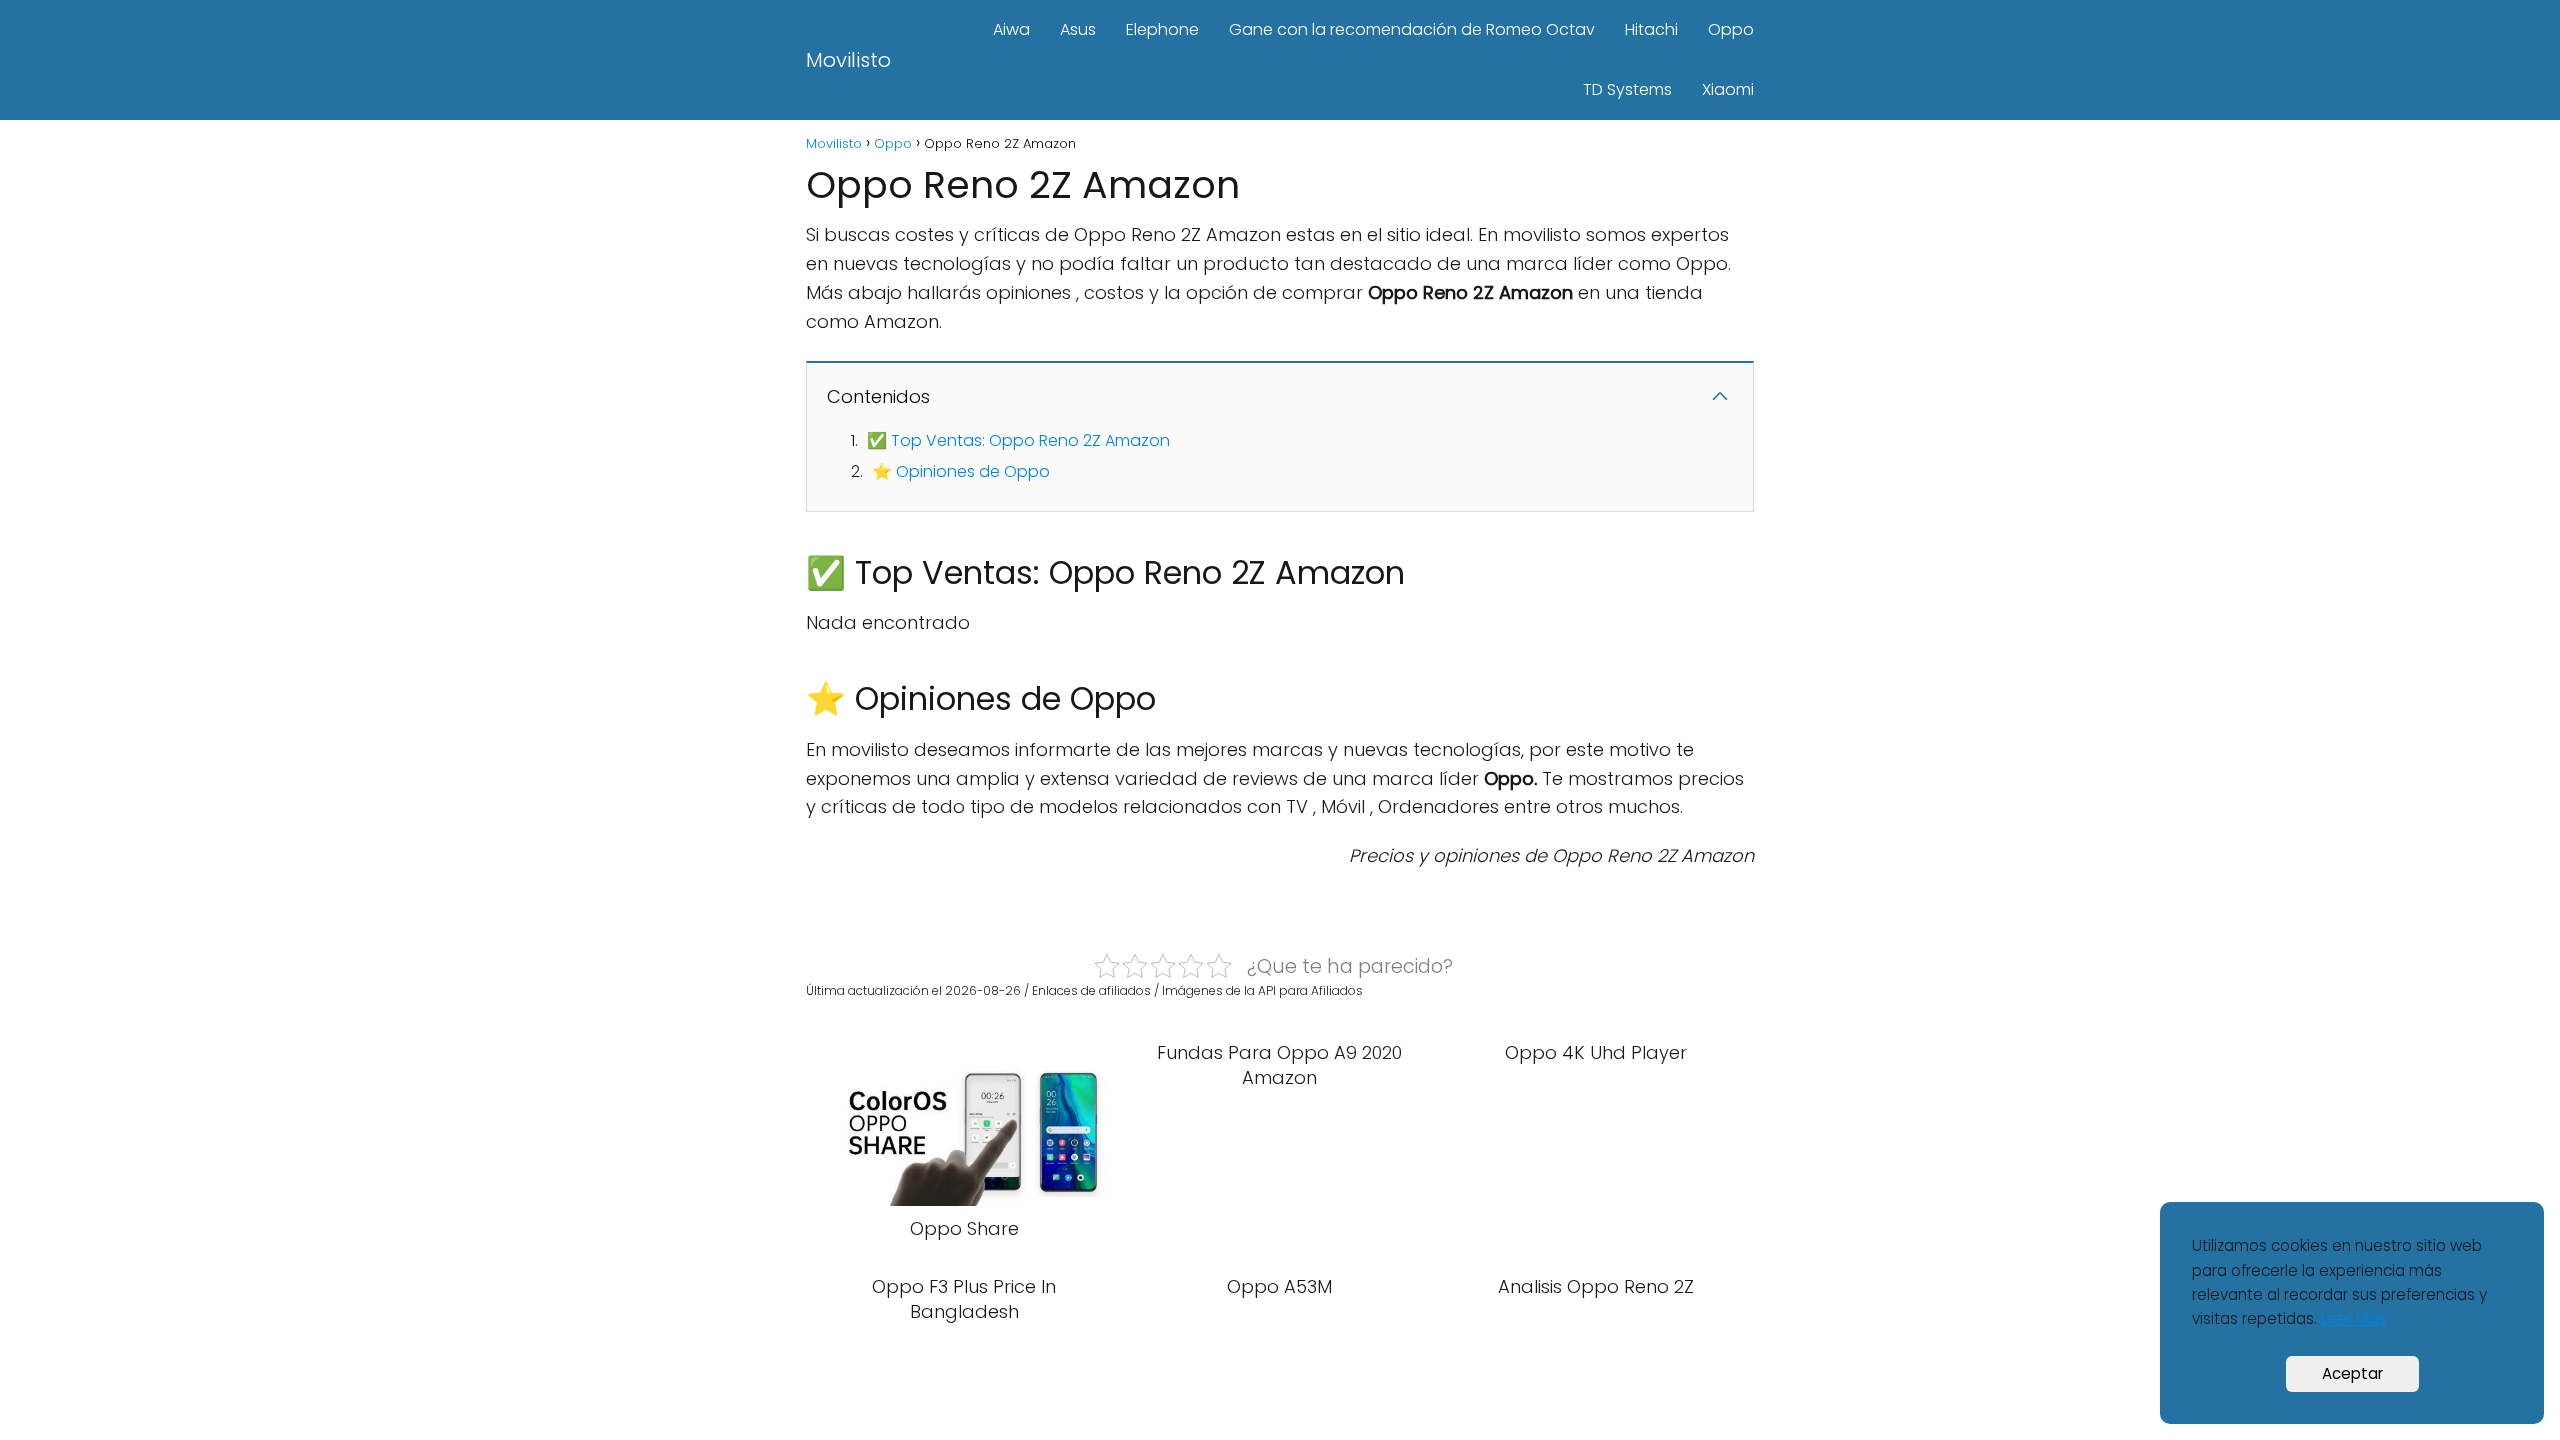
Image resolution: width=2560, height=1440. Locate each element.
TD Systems (1627, 89)
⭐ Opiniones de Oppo (961, 471)
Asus (1078, 29)
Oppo (1731, 29)
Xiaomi (1728, 89)
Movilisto (848, 60)
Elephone (1162, 29)
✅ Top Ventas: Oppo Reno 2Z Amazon (1018, 440)
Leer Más (2353, 1318)
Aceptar (2352, 1373)
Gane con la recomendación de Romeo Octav (1412, 29)
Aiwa (1011, 29)
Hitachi (1651, 29)
